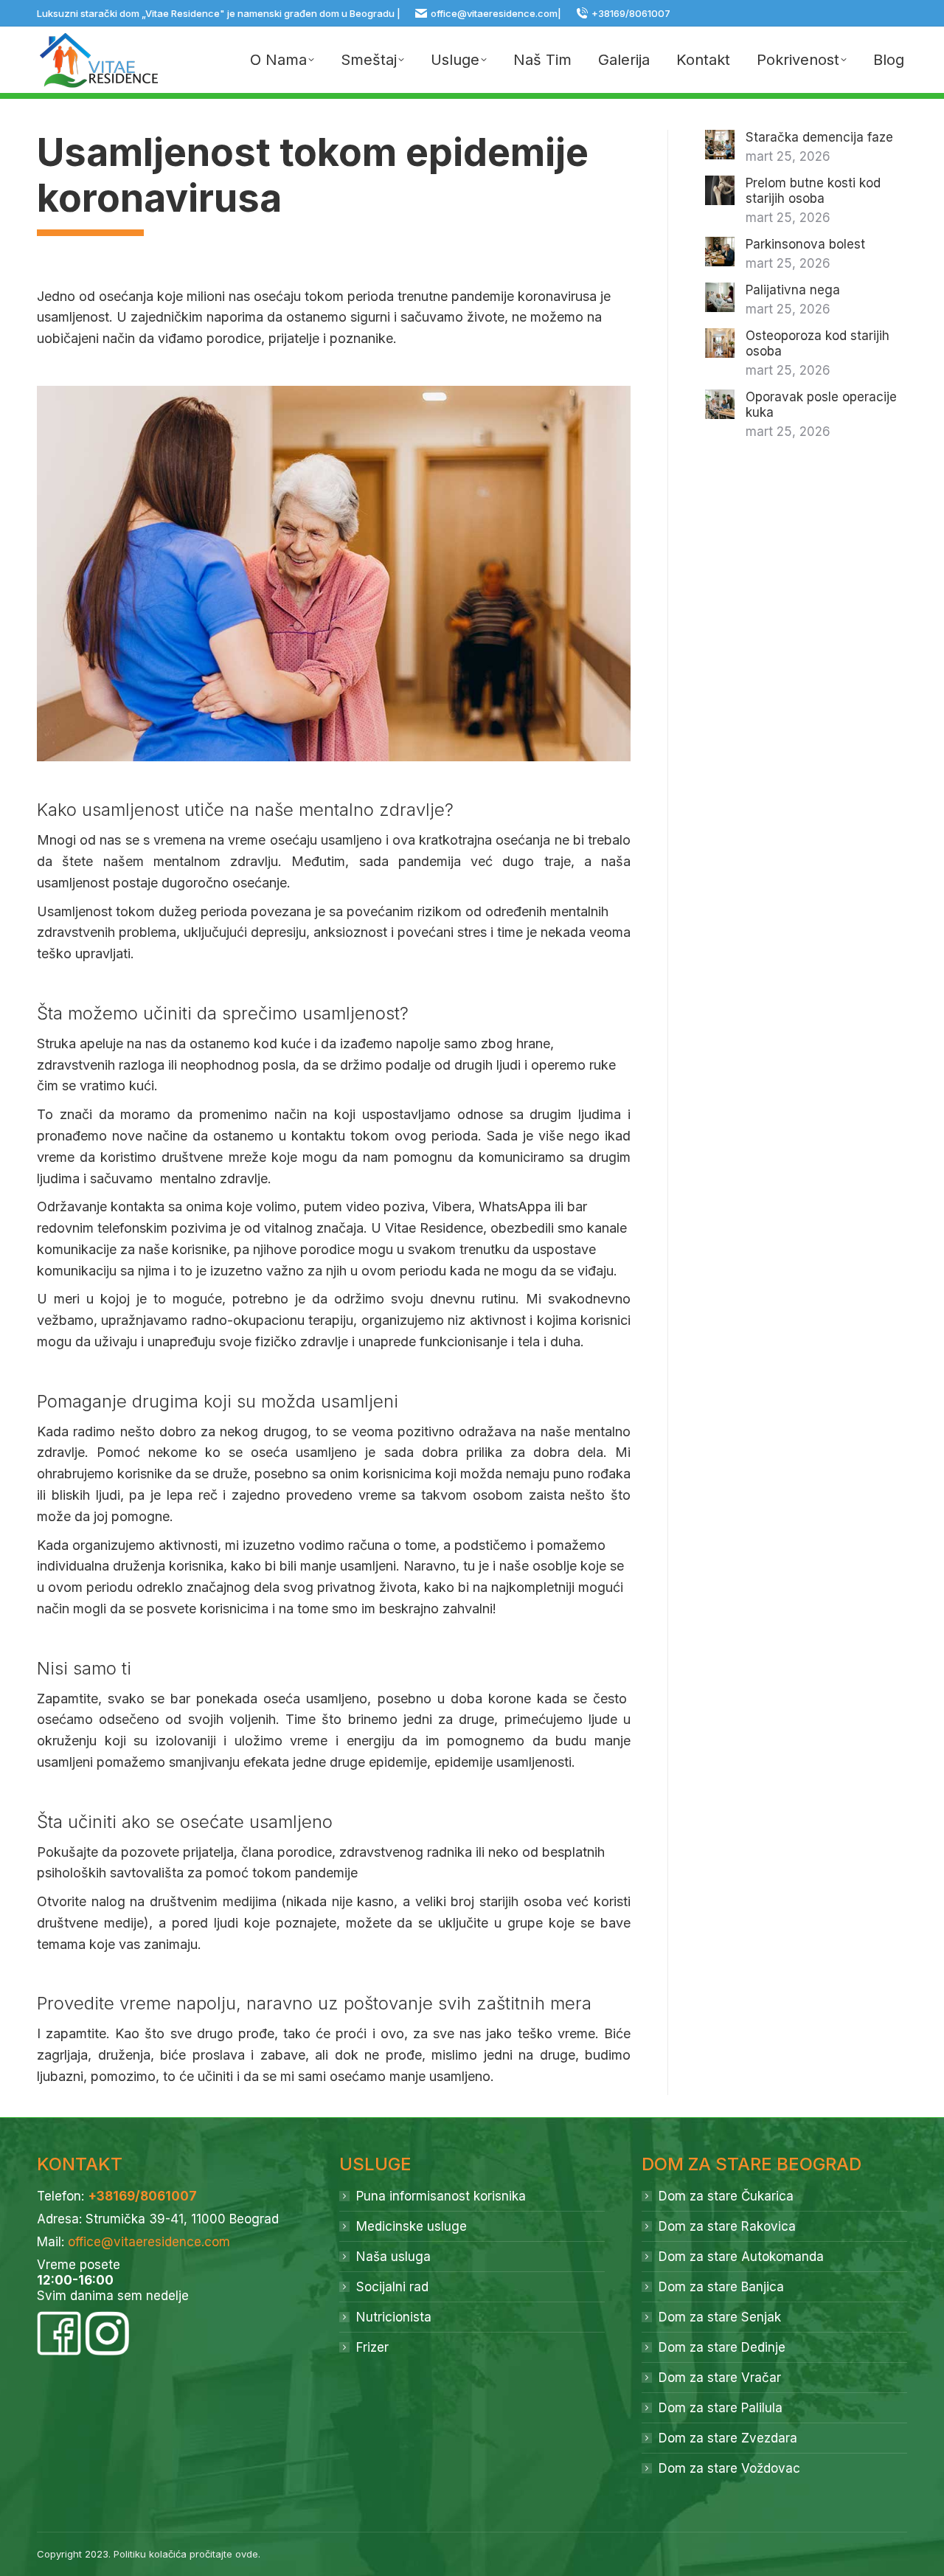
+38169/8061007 (631, 13)
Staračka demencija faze (819, 137)
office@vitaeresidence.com (494, 13)
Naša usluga (393, 2257)
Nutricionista (394, 2317)
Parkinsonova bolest (805, 244)
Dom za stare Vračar (720, 2378)
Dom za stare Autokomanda (741, 2257)
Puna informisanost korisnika (441, 2196)
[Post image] (720, 145)
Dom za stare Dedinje (722, 2347)
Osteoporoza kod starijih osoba (818, 343)
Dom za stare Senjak (720, 2317)
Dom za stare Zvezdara (728, 2438)
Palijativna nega (793, 290)
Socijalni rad (392, 2287)
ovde (247, 2554)
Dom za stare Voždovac (729, 2468)
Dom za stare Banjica (721, 2287)
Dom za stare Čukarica (726, 2196)
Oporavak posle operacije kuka (821, 405)
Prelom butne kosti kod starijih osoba (813, 191)
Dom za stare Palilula (721, 2408)
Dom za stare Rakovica (727, 2226)
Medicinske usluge (412, 2226)
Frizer (372, 2347)
